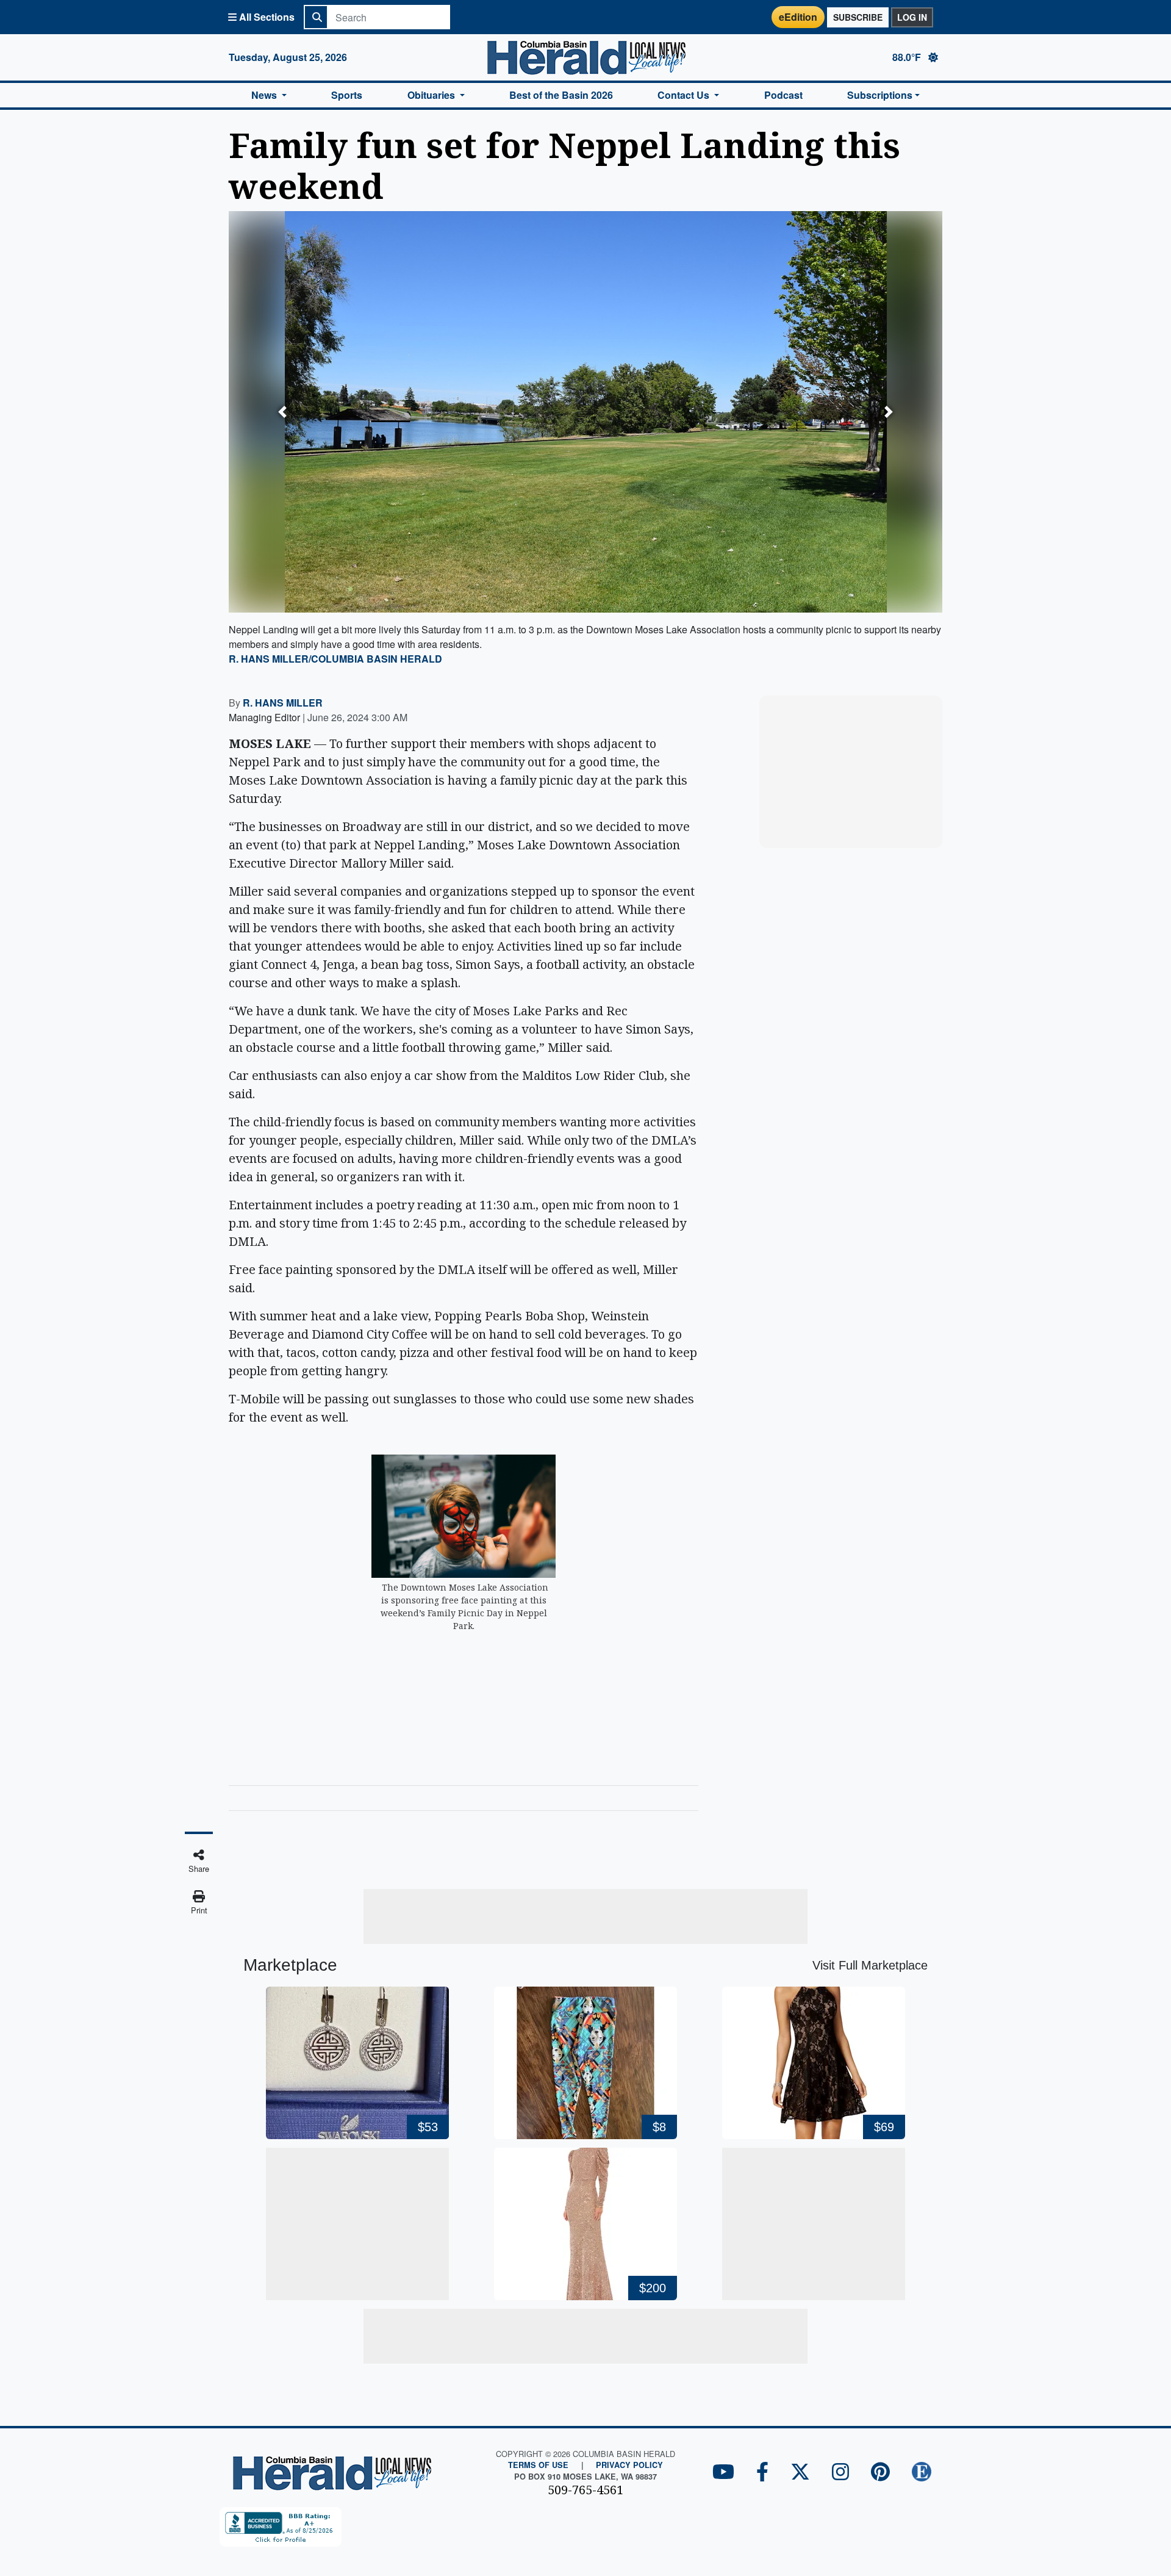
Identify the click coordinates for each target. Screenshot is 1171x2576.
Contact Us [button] (685, 95)
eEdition (798, 17)
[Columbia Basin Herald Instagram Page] (840, 2473)
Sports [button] (347, 95)
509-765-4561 (585, 2490)
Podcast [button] (783, 95)
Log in (912, 17)
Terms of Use (538, 2465)
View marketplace (858, 827)
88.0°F (908, 57)
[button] (282, 412)
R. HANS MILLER (283, 703)
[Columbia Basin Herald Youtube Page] (723, 2473)
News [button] (265, 95)
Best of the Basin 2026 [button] (561, 95)
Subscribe (858, 17)
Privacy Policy (629, 2465)
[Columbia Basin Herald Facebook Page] (762, 2473)
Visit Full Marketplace (870, 1965)
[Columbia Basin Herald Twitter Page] (800, 2473)
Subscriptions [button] (880, 95)
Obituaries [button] (432, 95)
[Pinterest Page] (880, 2473)
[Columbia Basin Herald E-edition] (922, 2473)
